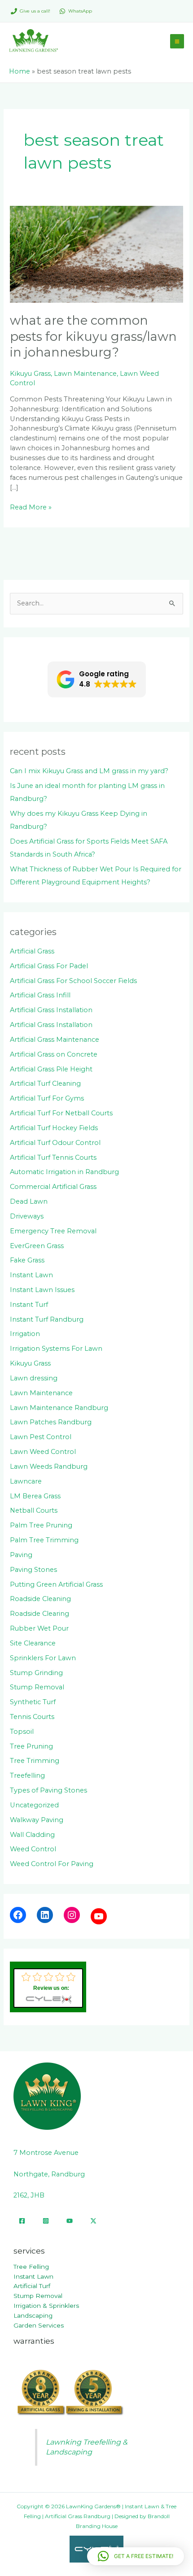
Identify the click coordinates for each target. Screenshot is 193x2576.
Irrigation (25, 1334)
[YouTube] (99, 1916)
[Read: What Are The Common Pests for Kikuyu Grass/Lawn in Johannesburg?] (96, 254)
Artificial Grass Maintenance (55, 1040)
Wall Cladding (32, 1835)
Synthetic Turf (33, 1702)
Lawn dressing (34, 1378)
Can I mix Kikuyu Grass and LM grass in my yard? (89, 771)
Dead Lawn (29, 1201)
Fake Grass (27, 1260)
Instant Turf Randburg (47, 1319)
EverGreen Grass (37, 1246)
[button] (97, 679)
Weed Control (33, 1849)
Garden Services (39, 2325)
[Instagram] (72, 1915)
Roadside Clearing (39, 1614)
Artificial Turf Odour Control (55, 1143)
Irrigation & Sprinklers (46, 2306)
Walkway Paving (37, 1820)
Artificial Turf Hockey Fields (54, 1128)
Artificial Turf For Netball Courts (61, 1113)
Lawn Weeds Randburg (49, 1466)
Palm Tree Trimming (44, 1540)
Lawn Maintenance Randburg (59, 1408)
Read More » (31, 507)
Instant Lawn (31, 1275)
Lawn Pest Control (41, 1437)
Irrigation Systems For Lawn (56, 1349)
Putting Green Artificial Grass (56, 1584)
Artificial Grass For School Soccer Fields (73, 981)
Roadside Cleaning (40, 1599)
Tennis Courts (32, 1717)
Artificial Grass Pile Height (51, 1069)
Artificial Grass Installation (51, 1010)
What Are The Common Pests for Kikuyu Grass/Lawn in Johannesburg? (93, 336)
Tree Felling (31, 2267)
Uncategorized (34, 1805)
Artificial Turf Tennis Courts (53, 1157)
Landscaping (33, 2315)
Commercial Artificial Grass (53, 1187)
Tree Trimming (35, 1761)
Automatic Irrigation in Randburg (64, 1172)
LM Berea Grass (35, 1496)
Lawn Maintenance (85, 374)
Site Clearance (33, 1643)
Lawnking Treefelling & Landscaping (87, 2447)
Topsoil (22, 1732)
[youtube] (70, 2221)
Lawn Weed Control (43, 1452)
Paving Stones (33, 1570)
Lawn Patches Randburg (51, 1422)
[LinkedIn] (45, 1915)
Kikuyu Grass (30, 374)
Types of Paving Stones (48, 1790)
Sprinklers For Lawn (43, 1658)
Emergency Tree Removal (53, 1231)
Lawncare (26, 1481)
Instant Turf (29, 1305)
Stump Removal (37, 1687)
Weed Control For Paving (52, 1864)
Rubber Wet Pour (39, 1628)
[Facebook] (18, 1915)
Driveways (27, 1216)
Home (20, 71)
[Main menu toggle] (177, 41)
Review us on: (51, 1988)
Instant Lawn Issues (42, 1290)
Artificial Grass (32, 951)
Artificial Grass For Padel (49, 966)
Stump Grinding (36, 1673)
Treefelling (27, 1775)
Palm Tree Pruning (41, 1525)
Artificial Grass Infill (40, 995)
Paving (21, 1555)
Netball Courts (34, 1510)
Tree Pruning (31, 1746)
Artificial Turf (32, 2286)
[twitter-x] (93, 2221)
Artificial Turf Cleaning (45, 1083)
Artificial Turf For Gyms (47, 1098)
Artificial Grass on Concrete (54, 1054)
